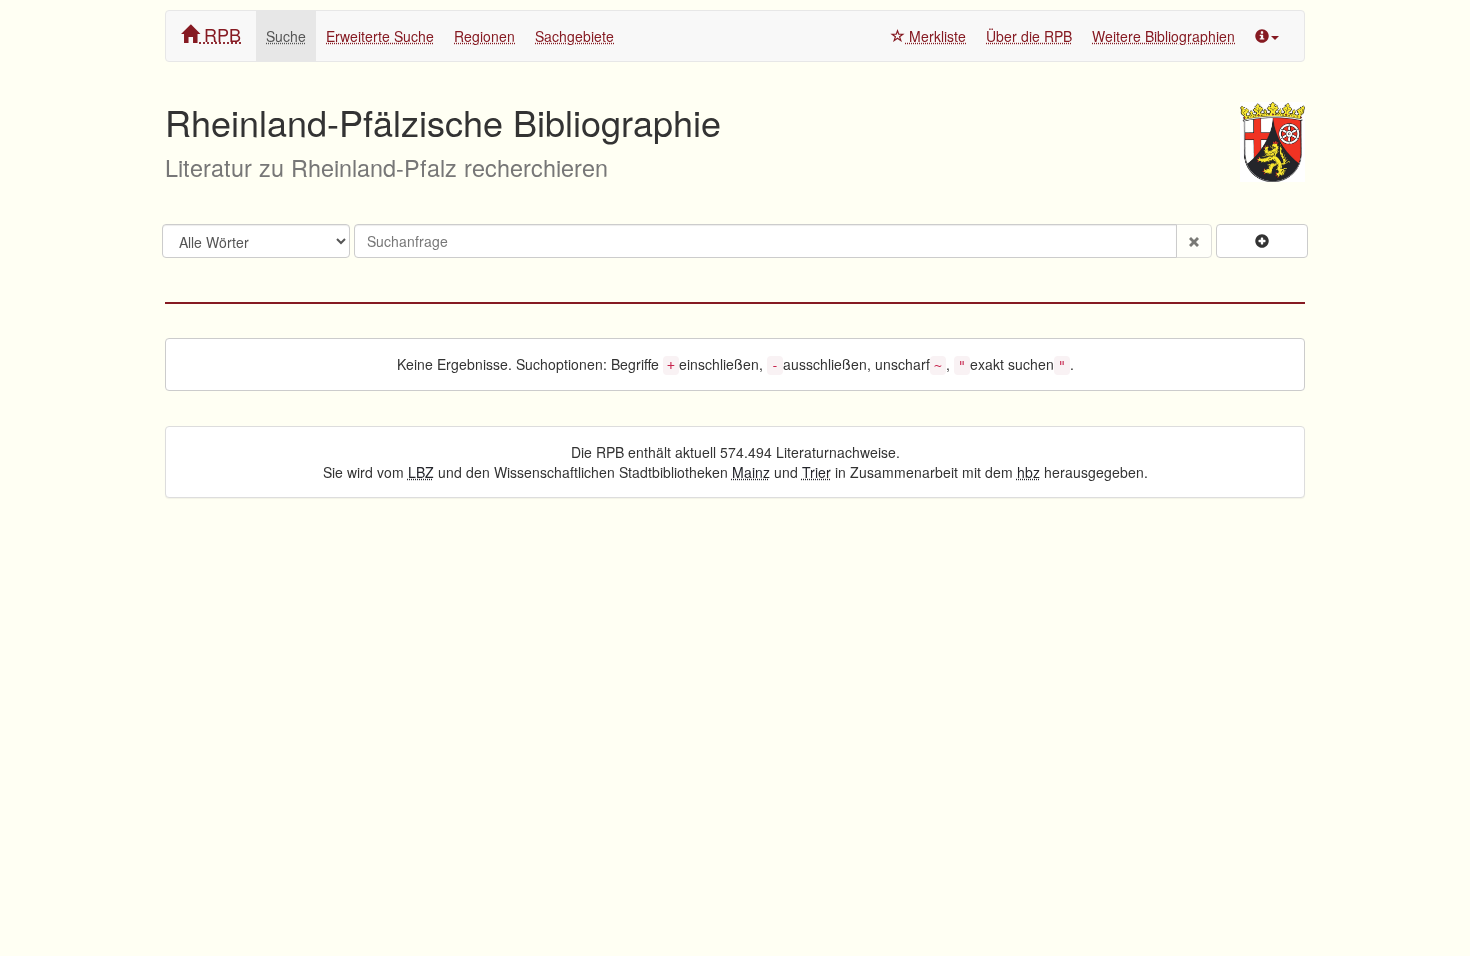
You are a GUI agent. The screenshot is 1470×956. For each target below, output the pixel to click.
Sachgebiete (574, 36)
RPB (220, 34)
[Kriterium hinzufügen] (1262, 241)
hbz (1028, 472)
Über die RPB (1029, 36)
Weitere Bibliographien (1163, 36)
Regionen (484, 36)
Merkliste (935, 36)
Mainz (751, 472)
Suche (286, 36)
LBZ (421, 472)
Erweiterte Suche (380, 36)
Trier (816, 472)
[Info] (1267, 36)
